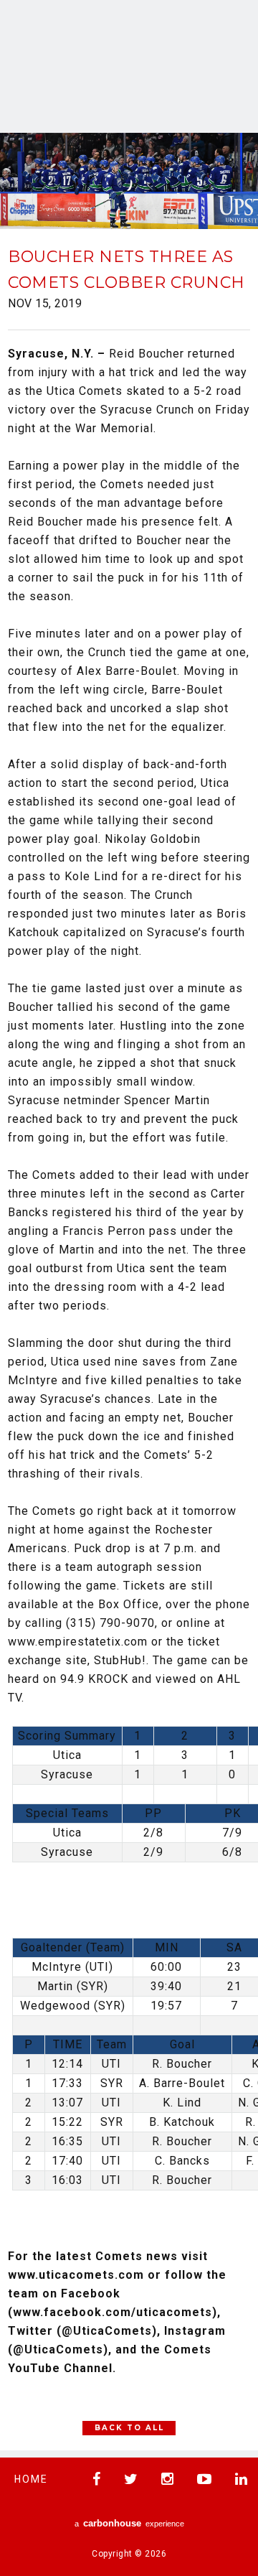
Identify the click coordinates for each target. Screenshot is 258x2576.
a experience (129, 2523)
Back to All (129, 2428)
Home (31, 2479)
